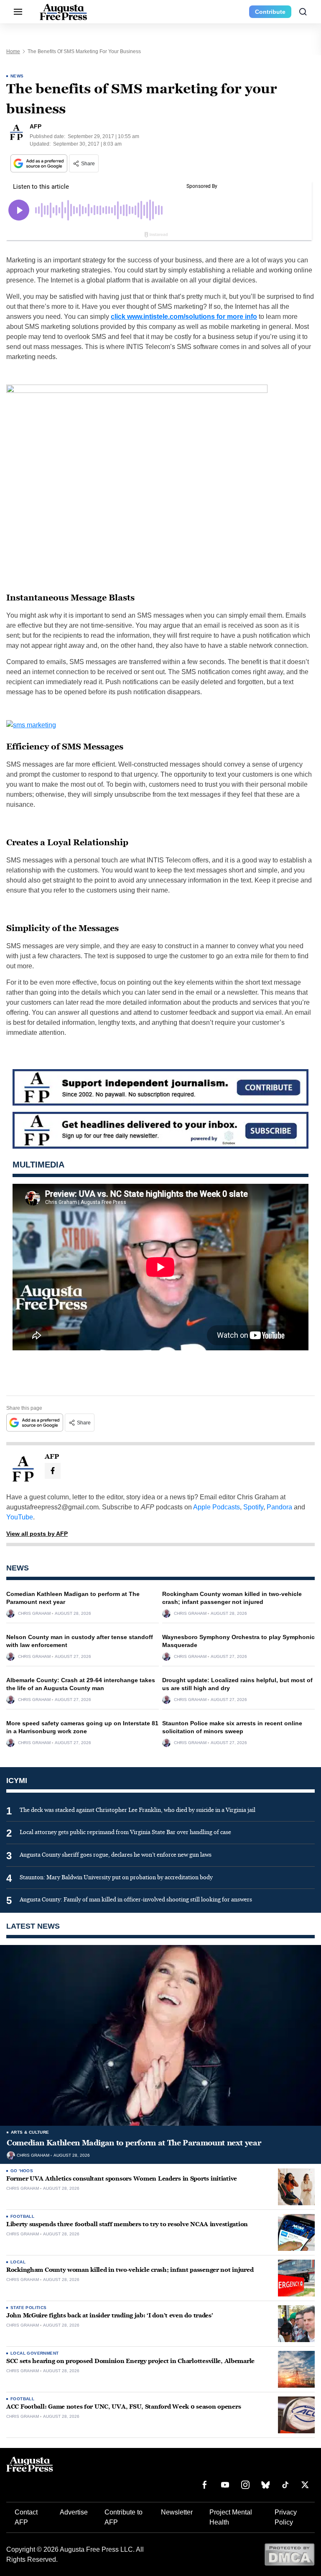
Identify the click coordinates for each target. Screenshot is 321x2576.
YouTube (20, 1517)
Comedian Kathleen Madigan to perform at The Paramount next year (134, 2143)
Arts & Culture (30, 2132)
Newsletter (177, 2512)
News (17, 76)
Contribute (270, 12)
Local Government (34, 2353)
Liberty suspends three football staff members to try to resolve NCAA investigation (127, 2224)
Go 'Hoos (22, 2171)
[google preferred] (40, 163)
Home (13, 51)
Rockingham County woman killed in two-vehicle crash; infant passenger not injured (130, 2270)
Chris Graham (34, 1614)
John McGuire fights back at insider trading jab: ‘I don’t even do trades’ (110, 2316)
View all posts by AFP (37, 1534)
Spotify (253, 1507)
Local (18, 2262)
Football (22, 2216)
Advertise (74, 2512)
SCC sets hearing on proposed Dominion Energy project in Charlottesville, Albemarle (130, 2361)
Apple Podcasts (217, 1507)
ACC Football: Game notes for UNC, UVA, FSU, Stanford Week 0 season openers (124, 2407)
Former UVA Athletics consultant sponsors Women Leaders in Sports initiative (122, 2179)
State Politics (29, 2308)
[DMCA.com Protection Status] (289, 2554)
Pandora (279, 1507)
